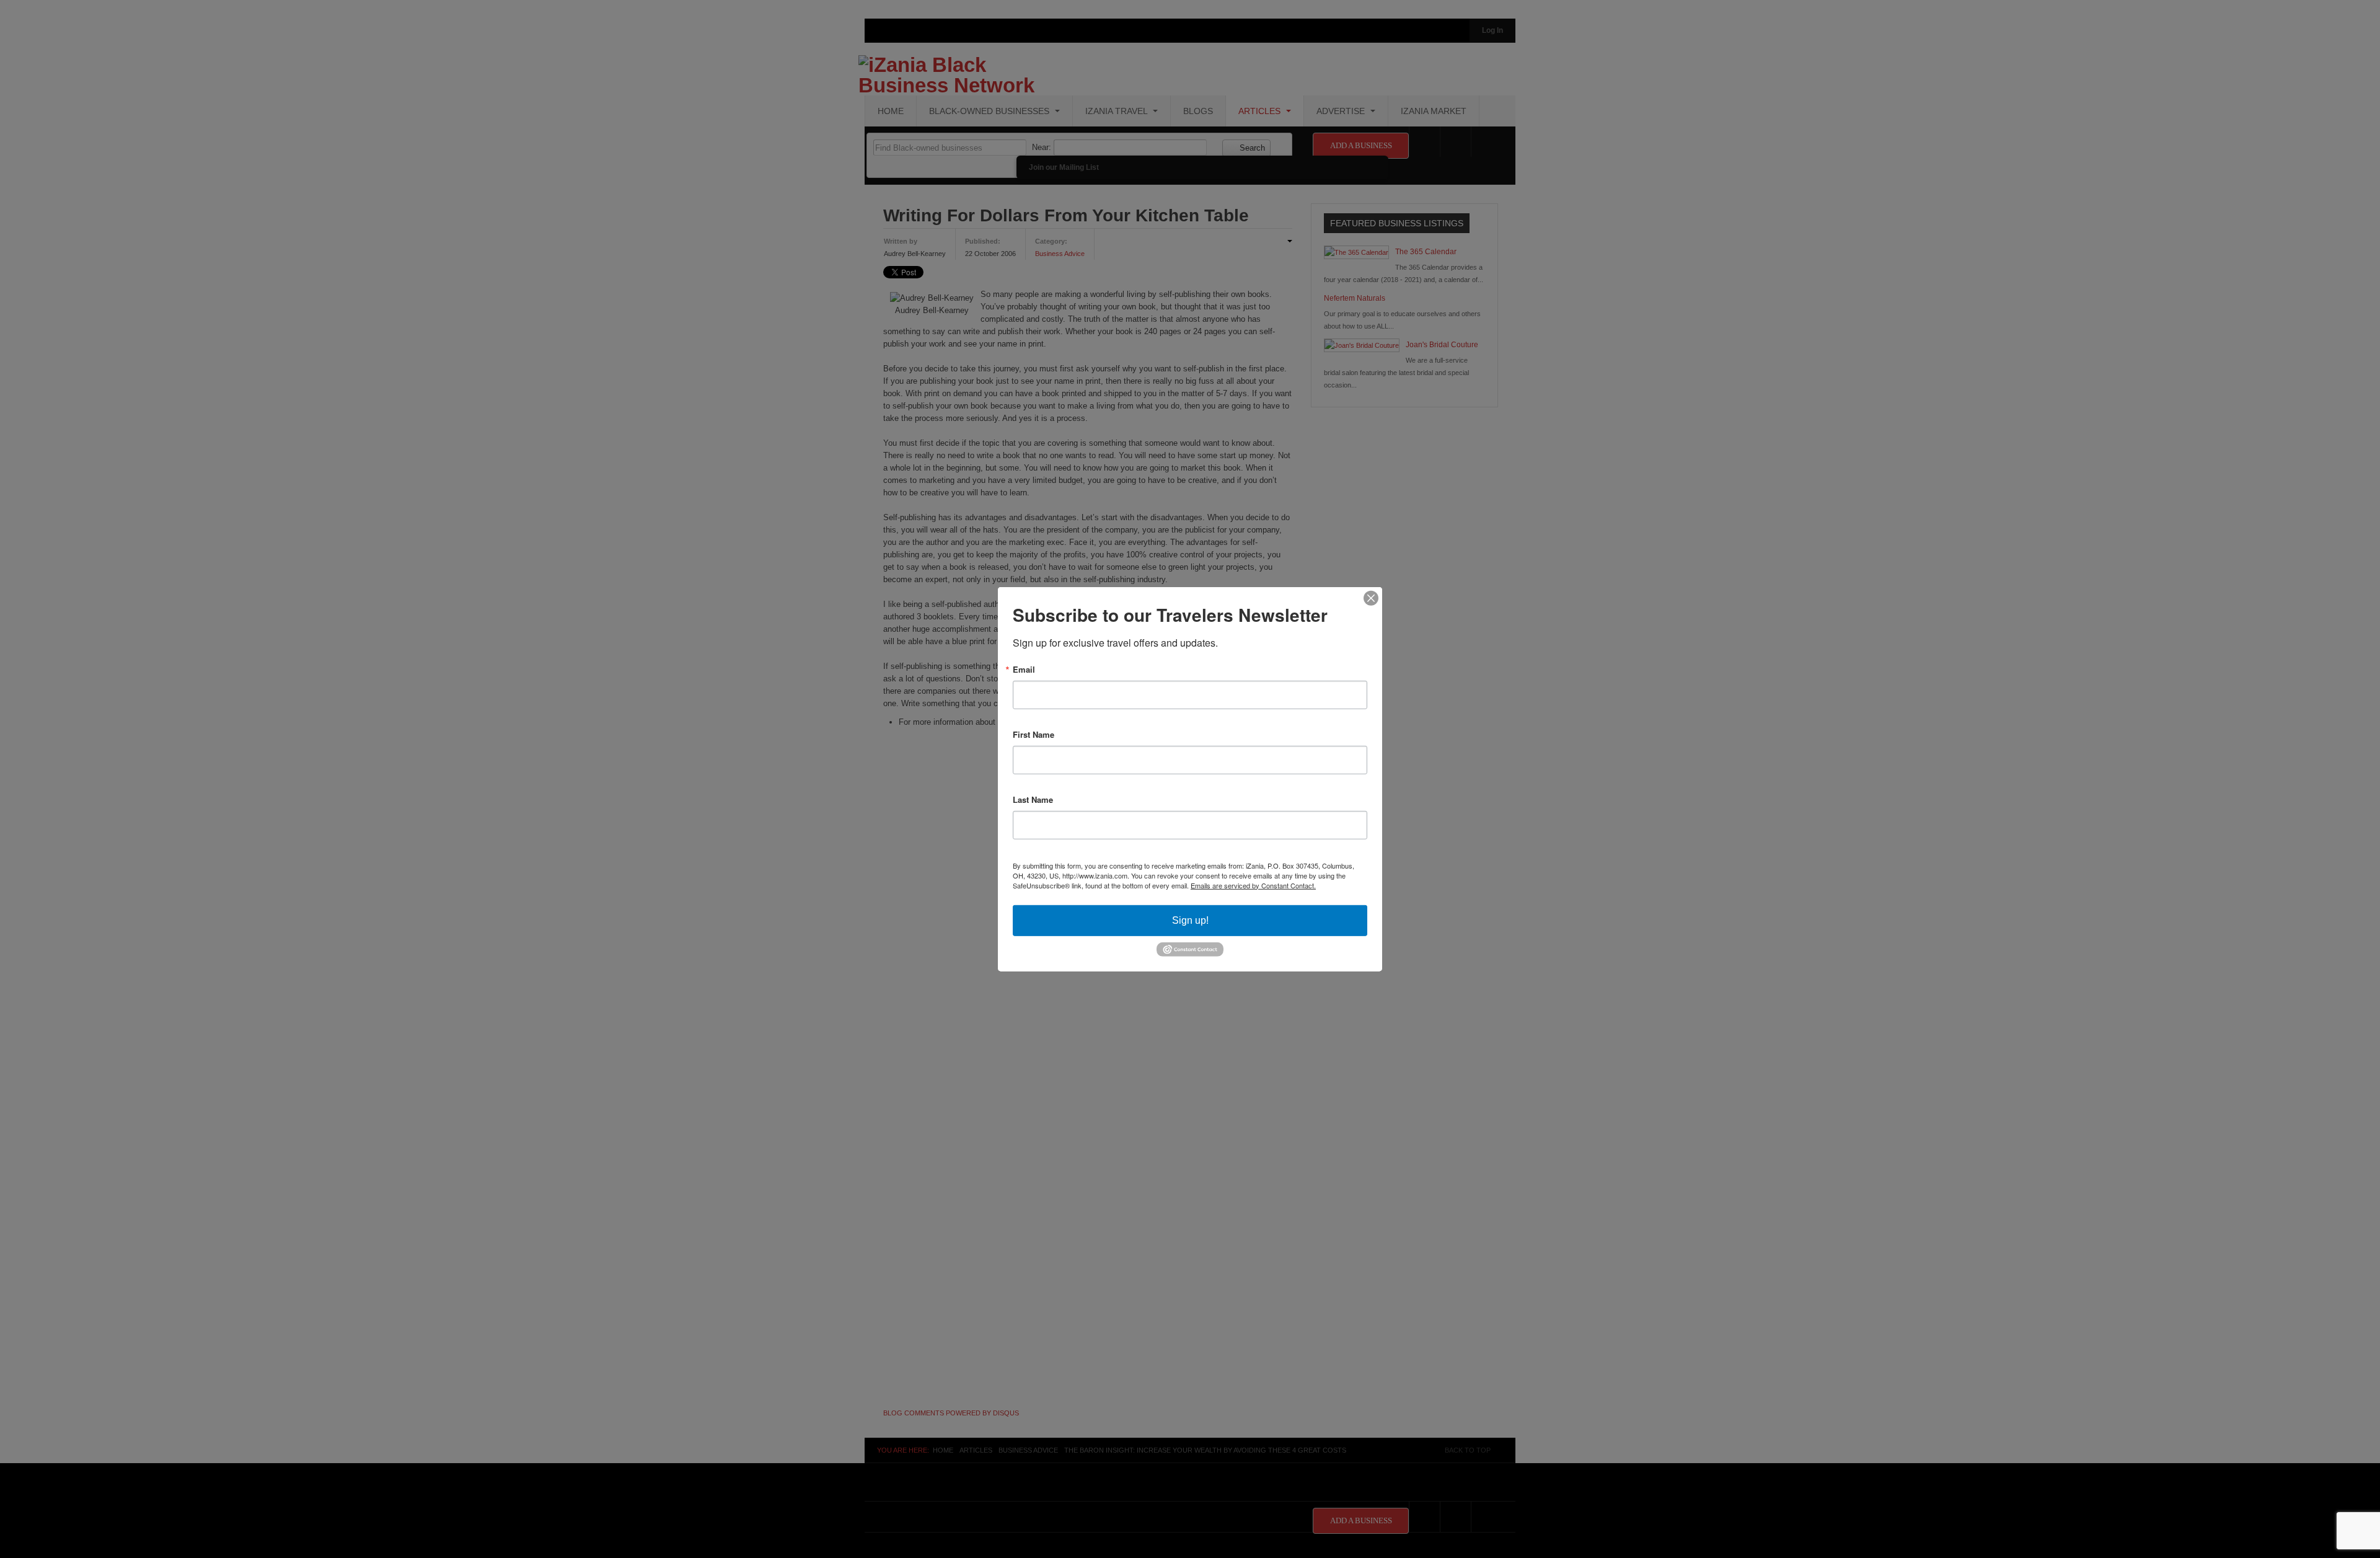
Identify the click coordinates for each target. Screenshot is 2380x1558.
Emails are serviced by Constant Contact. (1253, 885)
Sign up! (1190, 920)
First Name (1034, 734)
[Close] (1371, 598)
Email (1024, 669)
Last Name (1033, 799)
